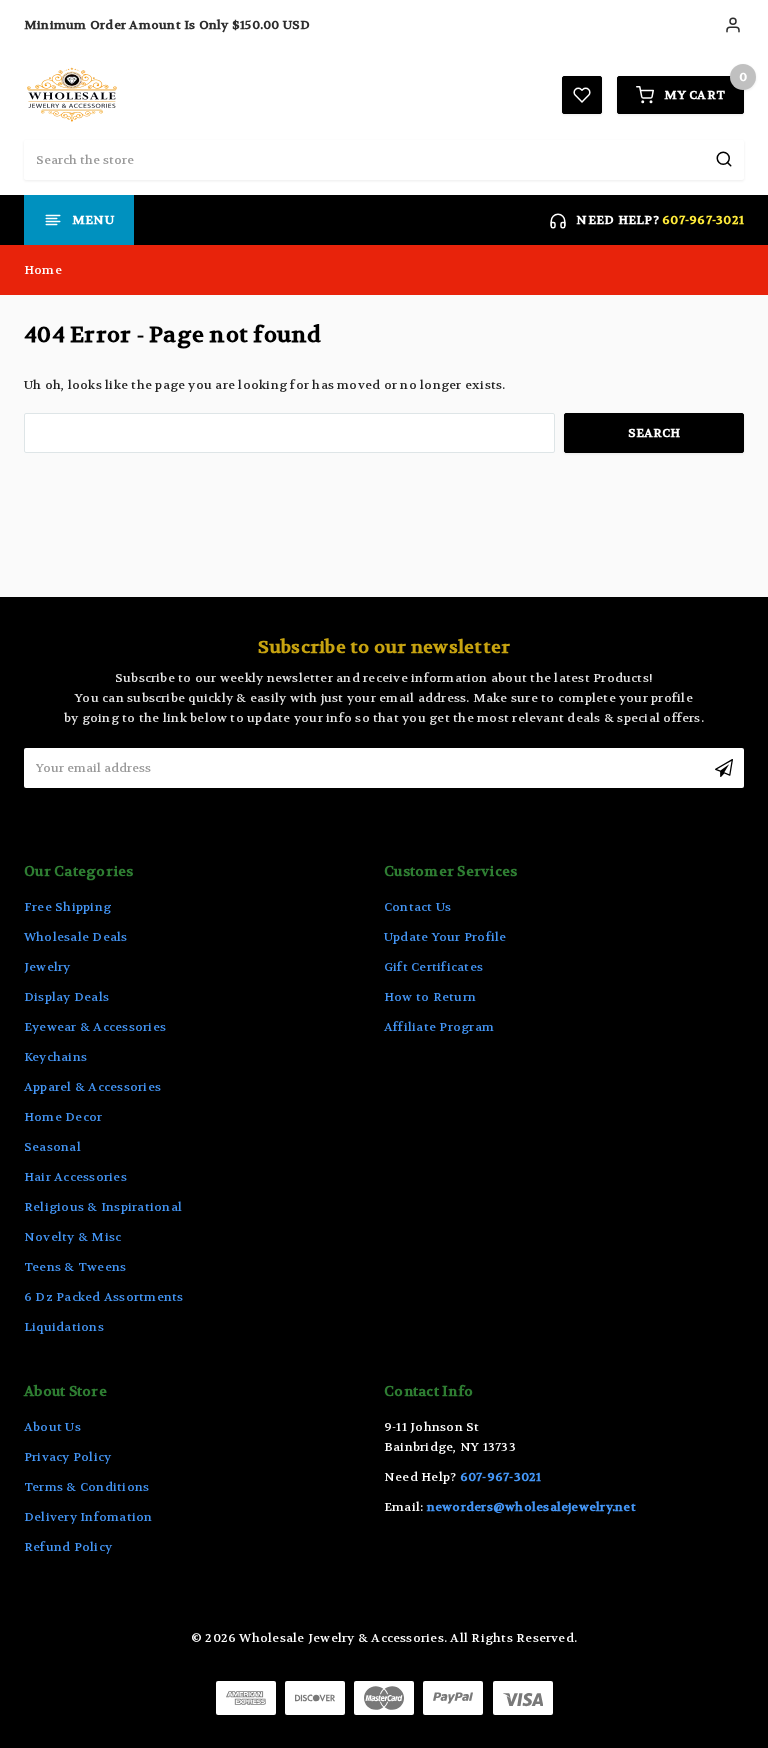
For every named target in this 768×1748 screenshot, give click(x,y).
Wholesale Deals (76, 937)
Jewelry (47, 967)
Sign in (734, 25)
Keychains (55, 1057)
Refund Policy (68, 1547)
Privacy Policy (67, 1457)
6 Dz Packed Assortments (104, 1297)
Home (43, 270)
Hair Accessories (75, 1177)
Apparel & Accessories (92, 1087)
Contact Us (417, 907)
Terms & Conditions (86, 1487)
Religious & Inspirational (103, 1207)
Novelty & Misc (72, 1237)
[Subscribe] (724, 768)
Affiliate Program (439, 1027)
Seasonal (52, 1147)
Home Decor (63, 1117)
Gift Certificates (433, 967)
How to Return (430, 997)
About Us (52, 1427)
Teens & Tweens (75, 1267)
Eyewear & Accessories (95, 1027)
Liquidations (64, 1327)
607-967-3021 (703, 220)
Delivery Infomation (88, 1517)
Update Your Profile (445, 937)
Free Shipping (67, 907)
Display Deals (66, 997)
